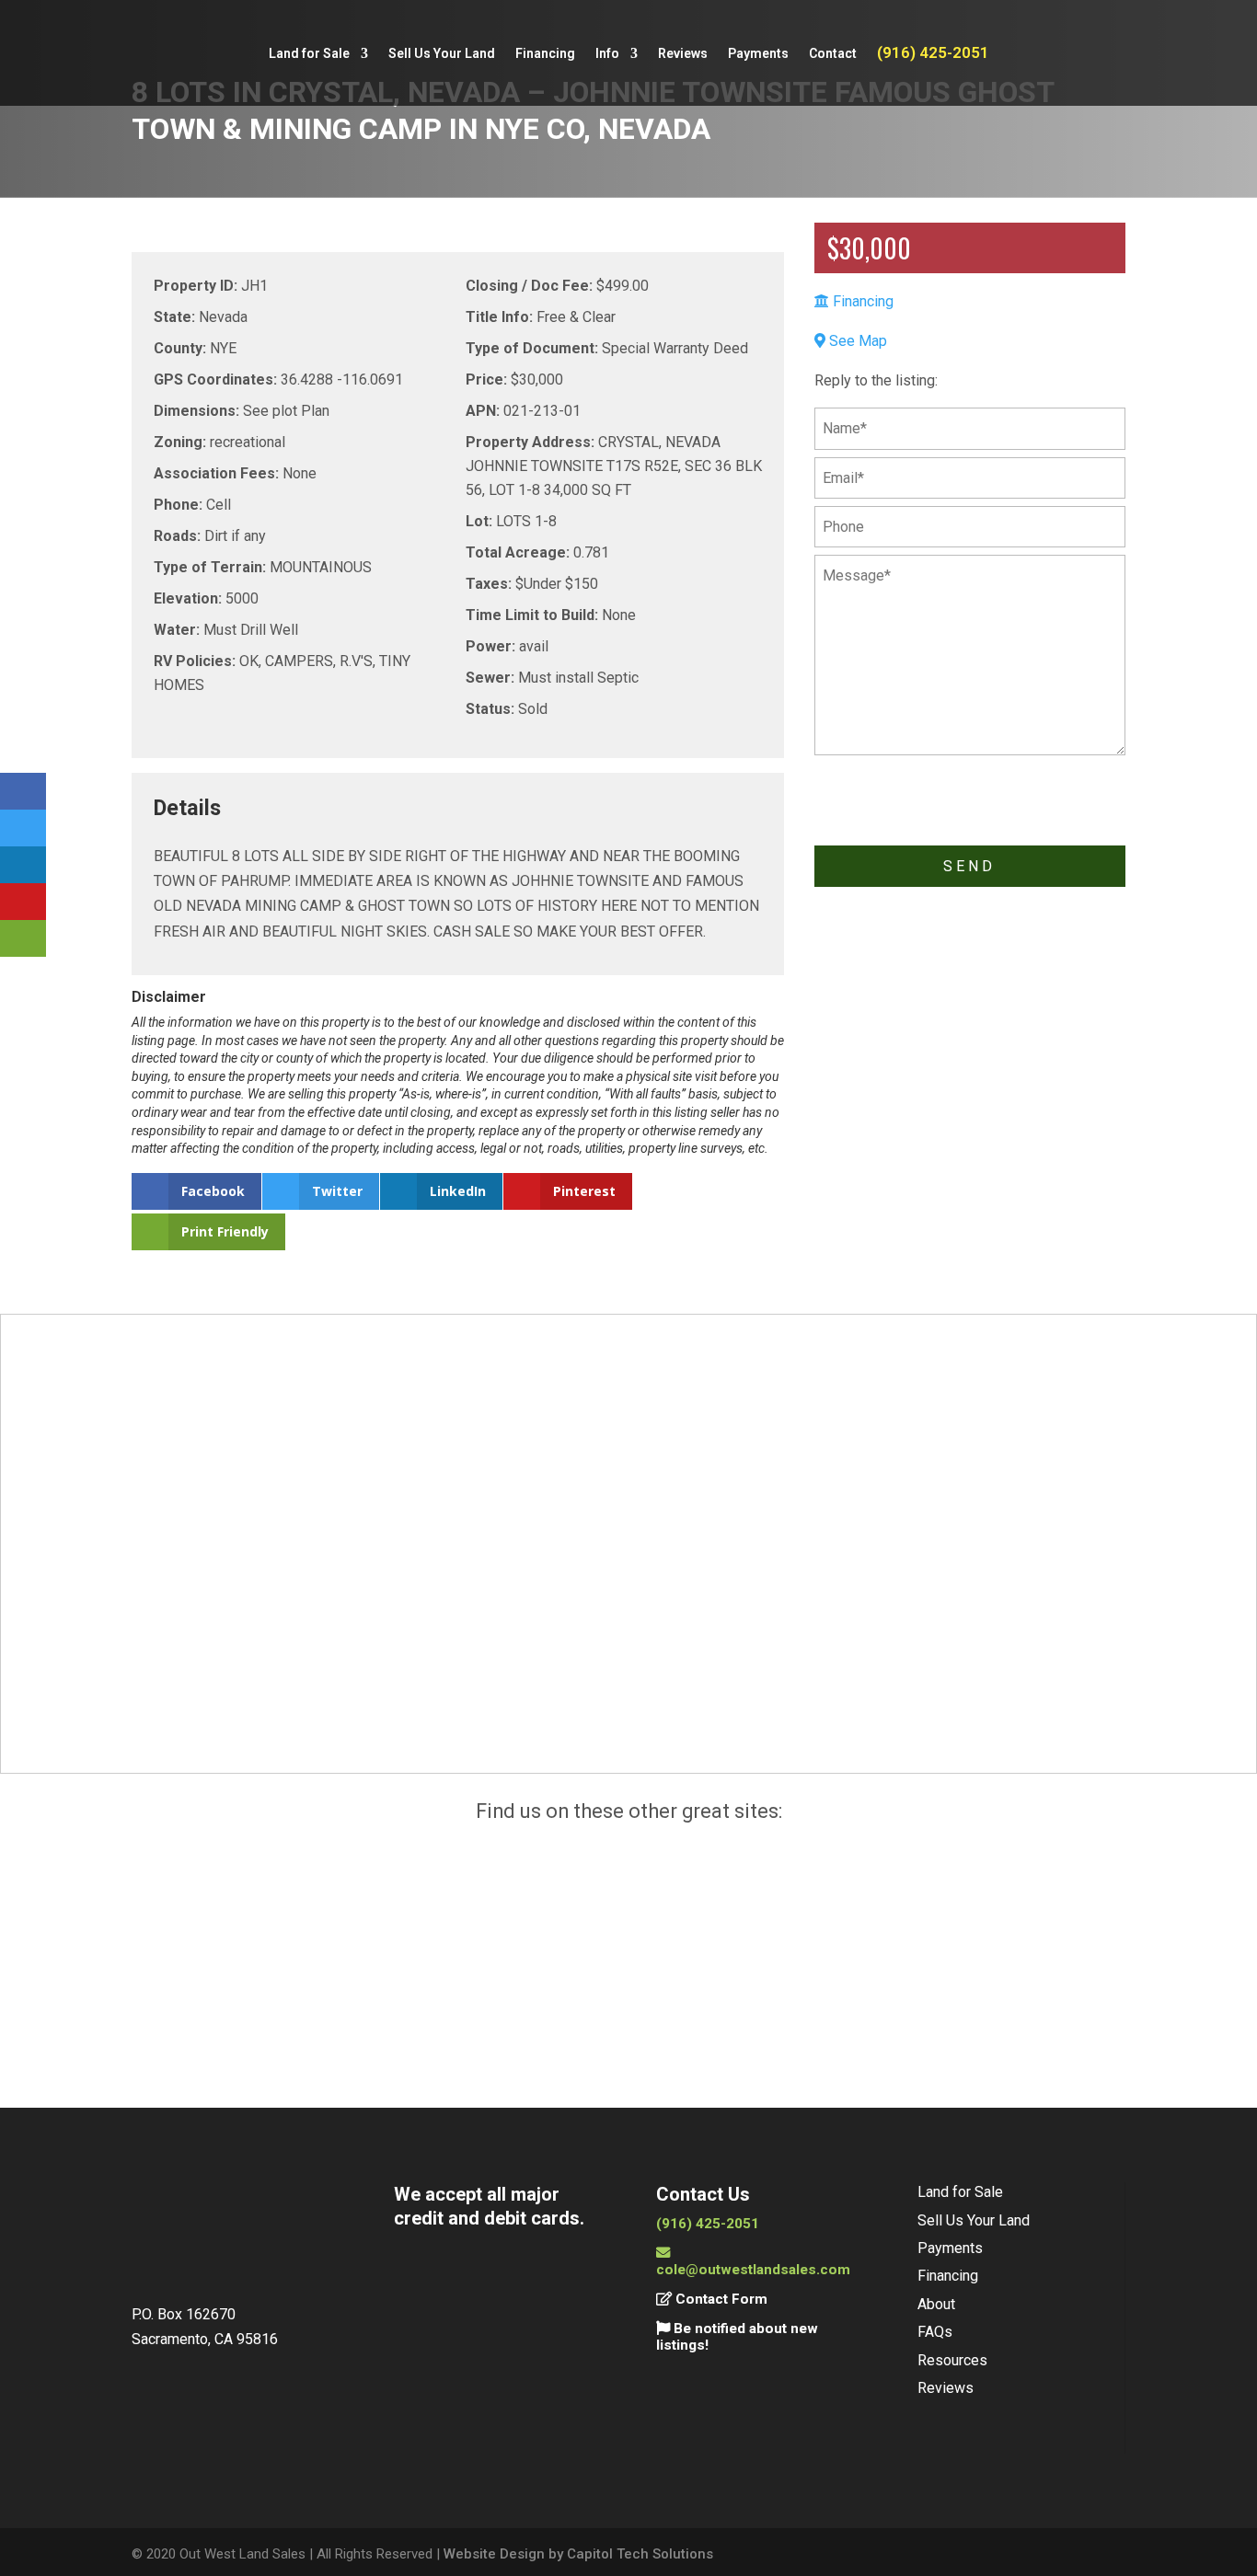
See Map (856, 340)
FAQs (935, 2332)
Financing (545, 54)
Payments (758, 54)
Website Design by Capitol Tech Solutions (578, 2554)
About (936, 2304)
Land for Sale (309, 54)
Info (607, 54)
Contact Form (720, 2299)
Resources (952, 2360)
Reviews (683, 54)
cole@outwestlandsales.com (753, 2270)
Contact (833, 54)
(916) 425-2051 (933, 54)
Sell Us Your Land (442, 54)
